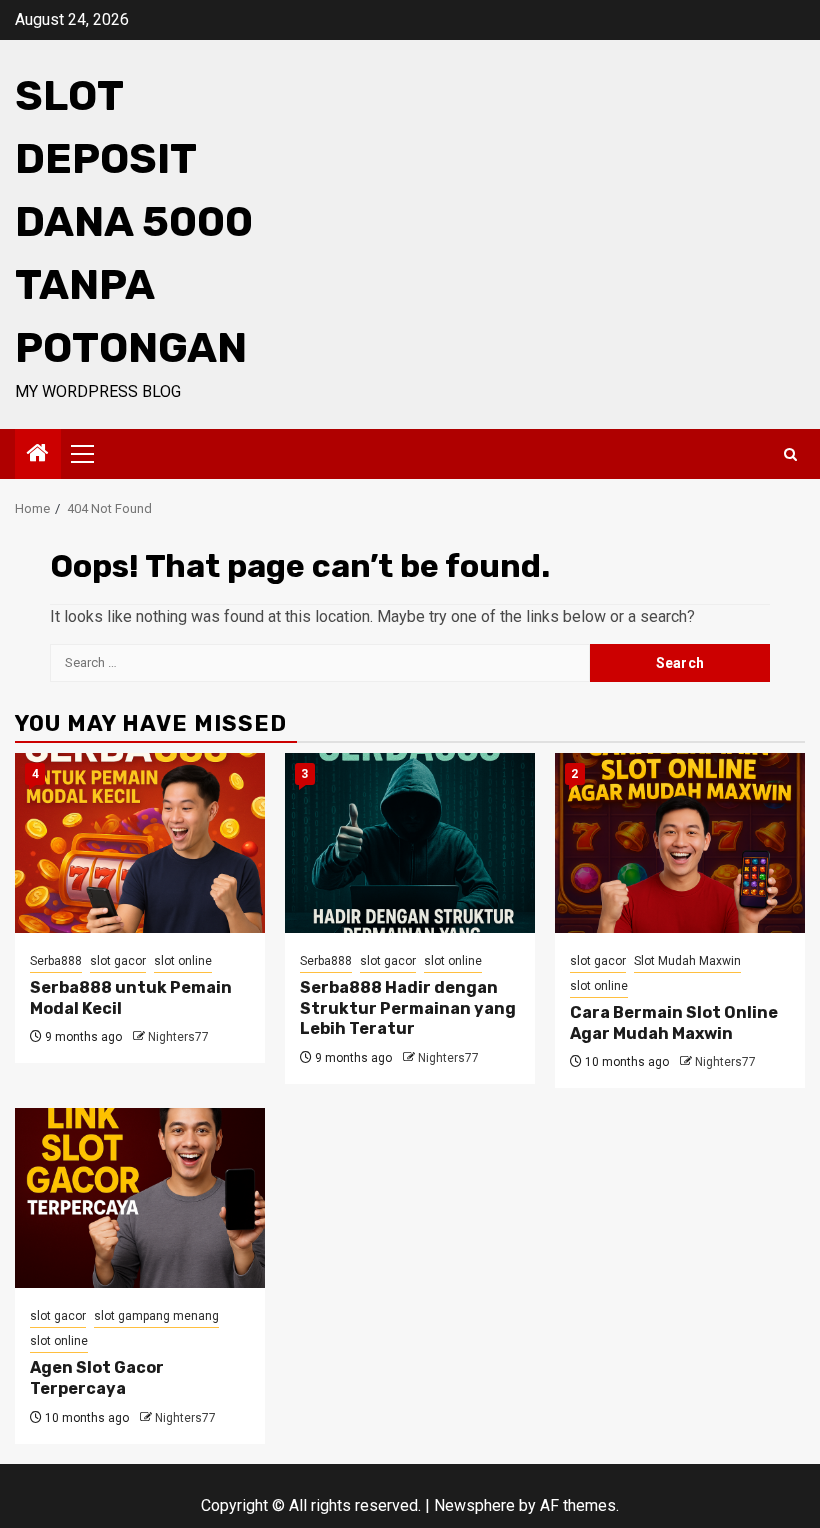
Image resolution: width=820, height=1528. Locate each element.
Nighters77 (178, 1037)
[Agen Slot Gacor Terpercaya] (140, 1198)
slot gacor (118, 961)
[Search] (790, 454)
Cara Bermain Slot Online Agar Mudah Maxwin (674, 1023)
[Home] (38, 455)
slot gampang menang (156, 1316)
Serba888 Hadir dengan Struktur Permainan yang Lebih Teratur (408, 1008)
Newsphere (474, 1505)
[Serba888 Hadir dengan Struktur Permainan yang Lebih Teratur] (410, 843)
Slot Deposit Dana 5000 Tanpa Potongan (134, 222)
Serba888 (56, 961)
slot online (183, 961)
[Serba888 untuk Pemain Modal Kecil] (140, 843)
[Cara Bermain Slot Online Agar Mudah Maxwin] (680, 843)
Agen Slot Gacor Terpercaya (97, 1378)
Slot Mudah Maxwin (687, 961)
